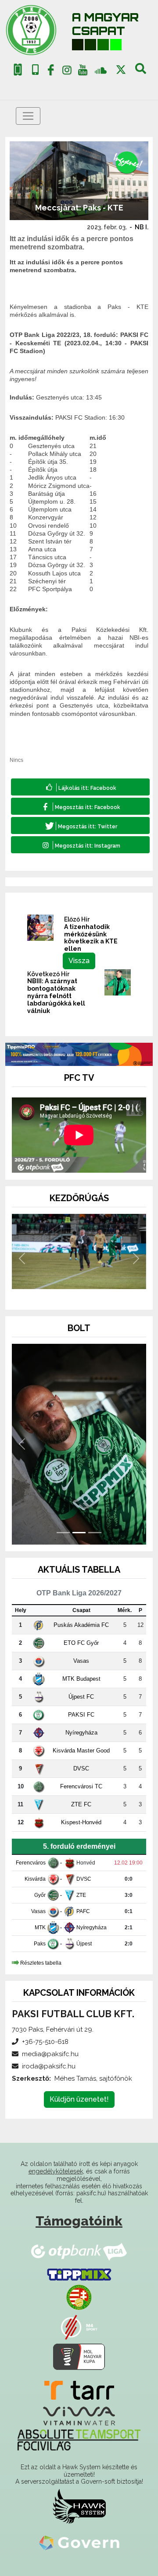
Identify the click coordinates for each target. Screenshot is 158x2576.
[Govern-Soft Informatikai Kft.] (79, 2543)
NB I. (142, 227)
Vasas (81, 1661)
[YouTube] (83, 72)
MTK (40, 1928)
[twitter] (121, 70)
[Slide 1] (63, 1291)
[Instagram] (67, 72)
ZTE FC (81, 1804)
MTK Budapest (81, 1679)
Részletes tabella (41, 1963)
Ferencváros (31, 1863)
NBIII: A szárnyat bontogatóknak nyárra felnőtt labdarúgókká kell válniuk (56, 996)
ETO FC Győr (81, 1643)
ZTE (81, 1895)
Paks (40, 1944)
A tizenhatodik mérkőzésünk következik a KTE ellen (91, 938)
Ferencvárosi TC (81, 1786)
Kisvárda (35, 1879)
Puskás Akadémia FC (81, 1625)
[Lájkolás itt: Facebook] (80, 787)
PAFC (83, 1911)
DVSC (81, 1768)
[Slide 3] (95, 1291)
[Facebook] (51, 72)
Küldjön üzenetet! (79, 2099)
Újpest (84, 1944)
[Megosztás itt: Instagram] (80, 845)
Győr (40, 1895)
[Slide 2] (79, 1291)
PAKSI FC (81, 1715)
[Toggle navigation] (28, 116)
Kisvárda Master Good (81, 1751)
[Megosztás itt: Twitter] (80, 825)
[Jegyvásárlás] (18, 70)
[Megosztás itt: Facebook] (80, 806)
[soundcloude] (101, 70)
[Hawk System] (79, 2506)
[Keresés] (141, 72)
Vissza (79, 961)
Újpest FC (81, 1697)
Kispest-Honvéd (81, 1822)
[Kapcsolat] (35, 70)
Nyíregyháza (81, 1733)
